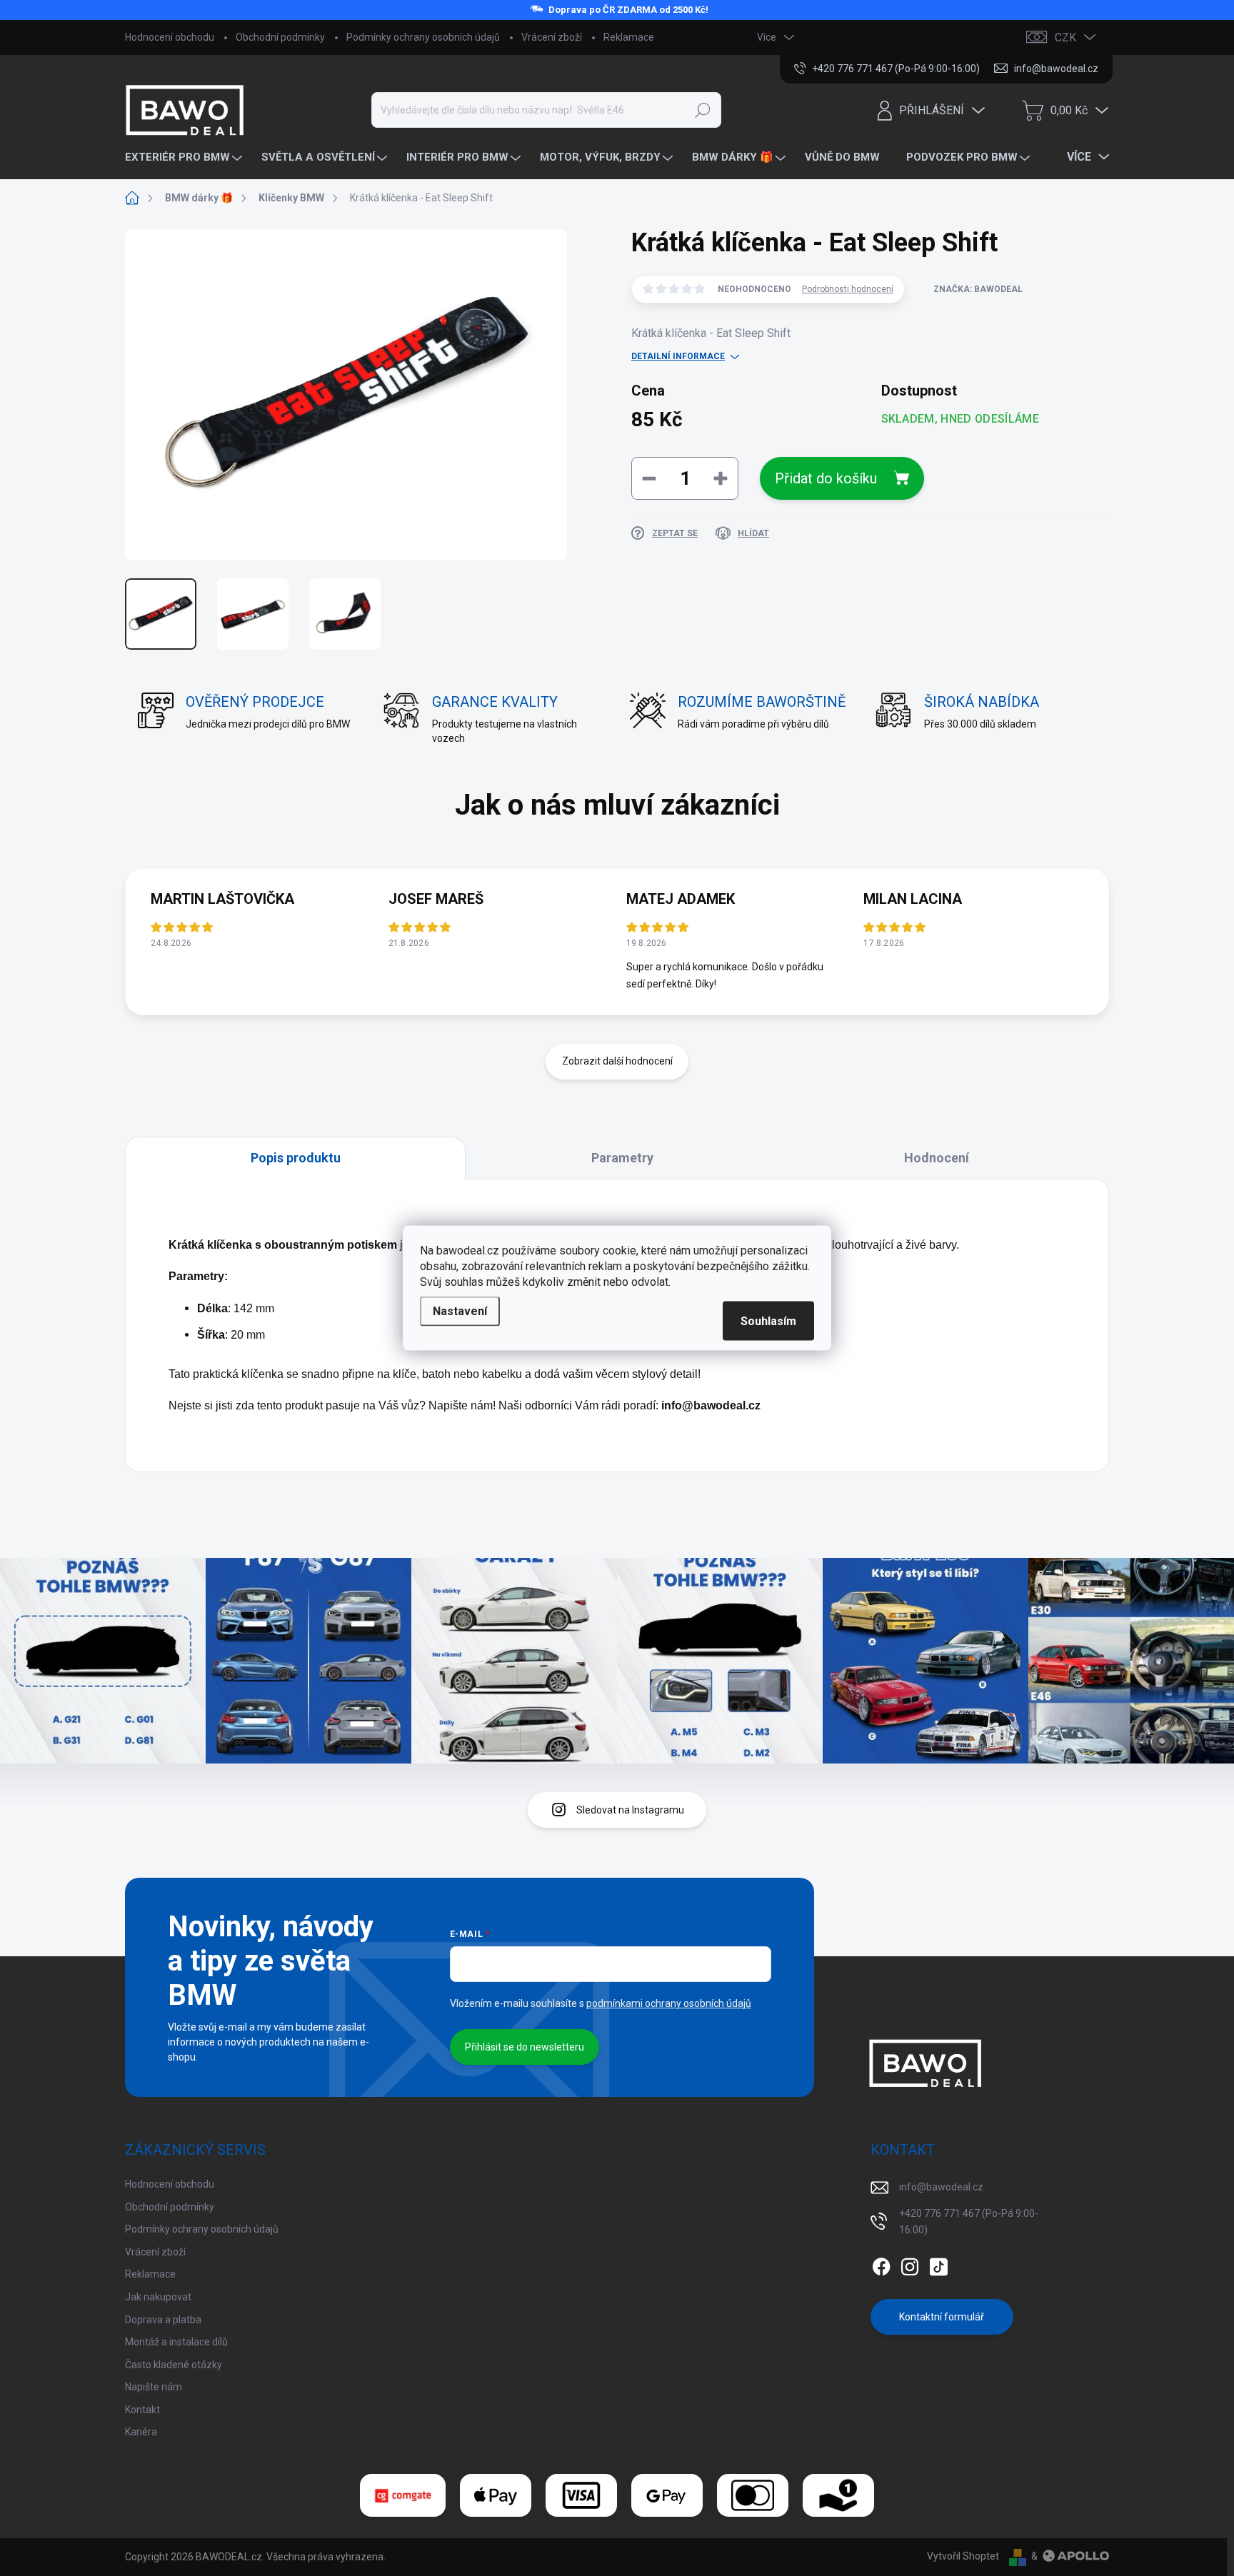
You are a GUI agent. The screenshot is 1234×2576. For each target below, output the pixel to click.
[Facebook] (881, 2264)
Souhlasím (768, 1321)
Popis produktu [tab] (296, 1158)
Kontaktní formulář (942, 2317)
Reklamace (629, 37)
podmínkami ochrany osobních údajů (669, 2003)
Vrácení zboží (552, 37)
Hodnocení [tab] (937, 1158)
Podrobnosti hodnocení (848, 289)
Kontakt (142, 2410)
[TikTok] (938, 2264)
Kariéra (141, 2432)
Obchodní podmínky (280, 37)
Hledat (702, 110)
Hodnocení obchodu (170, 37)
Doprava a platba (163, 2320)
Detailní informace (678, 356)
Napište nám (154, 2387)
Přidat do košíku (826, 478)
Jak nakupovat (158, 2297)
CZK (1065, 37)
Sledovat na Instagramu (630, 1810)
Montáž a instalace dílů (176, 2342)
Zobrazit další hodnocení (617, 1061)
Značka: (978, 289)
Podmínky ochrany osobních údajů (423, 37)
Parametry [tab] (622, 1158)
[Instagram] (910, 2264)
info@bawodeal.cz (941, 2187)
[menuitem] (185, 157)
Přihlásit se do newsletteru (525, 2047)
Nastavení (460, 1311)
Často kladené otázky (174, 2365)
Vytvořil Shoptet (963, 2556)
